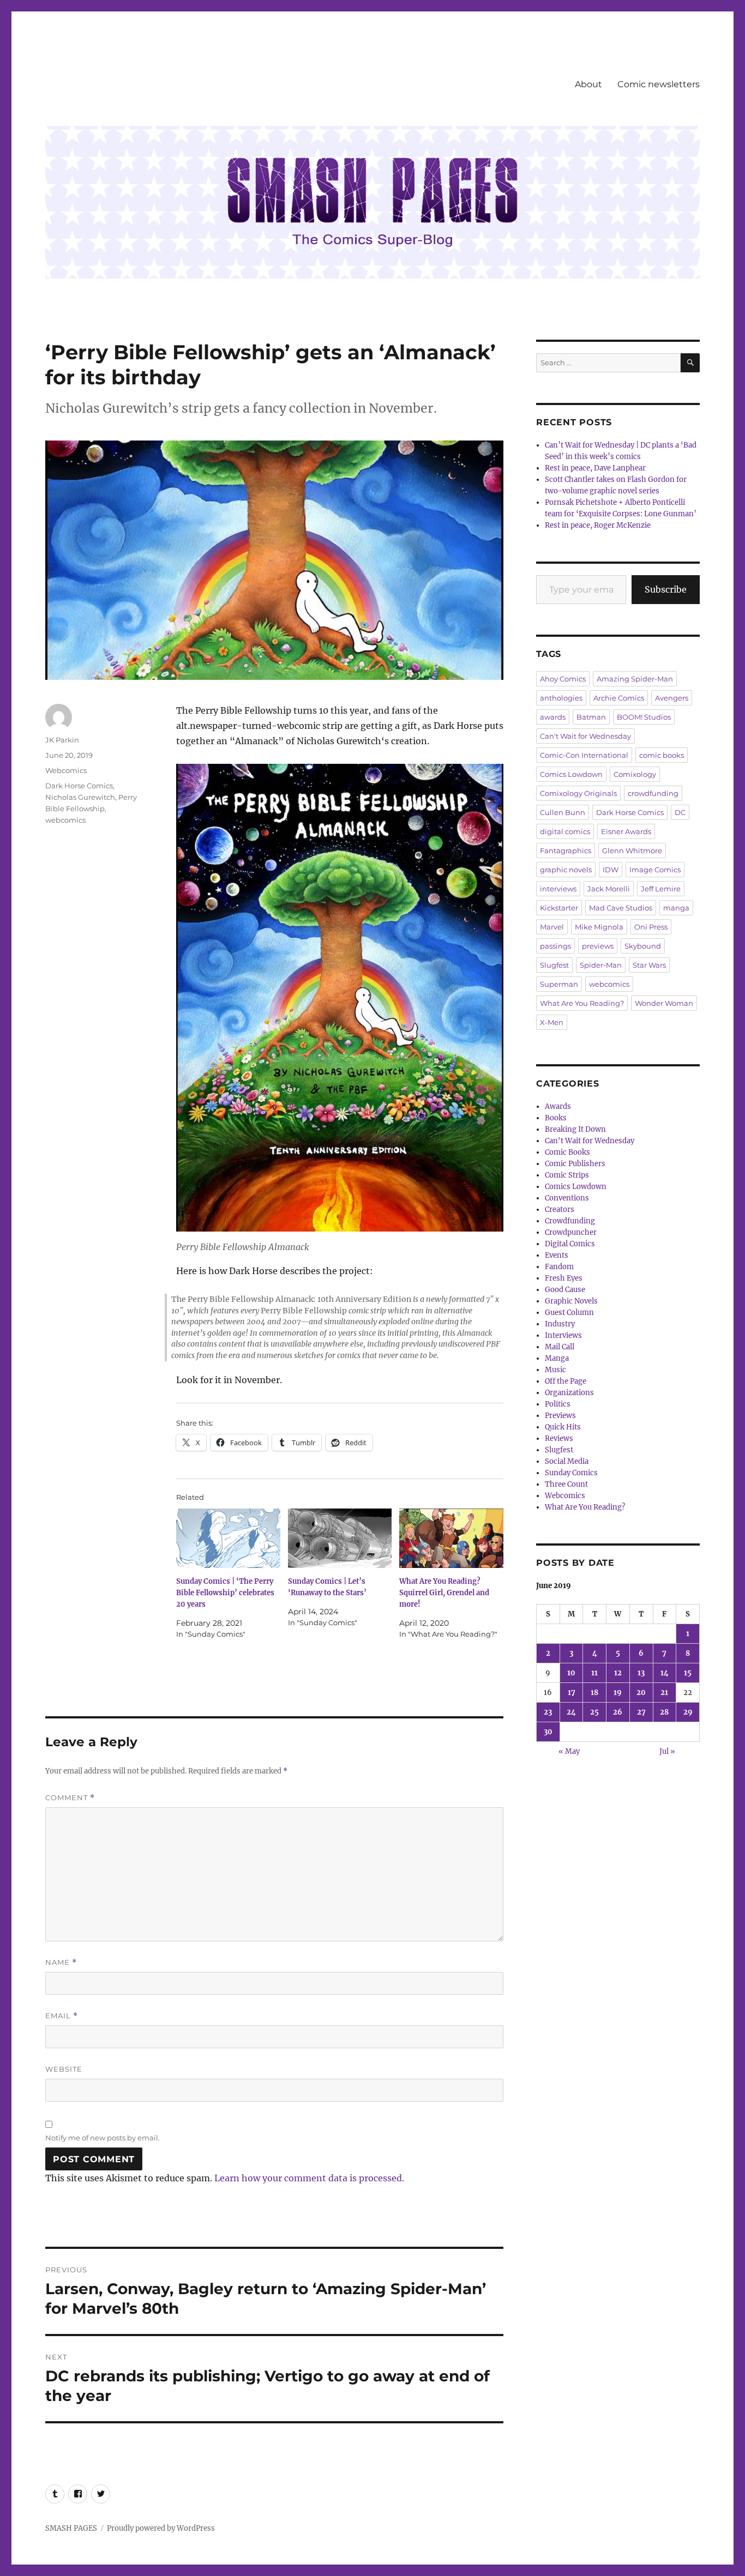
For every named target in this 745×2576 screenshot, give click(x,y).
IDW (611, 870)
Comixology (635, 774)
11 (594, 1673)
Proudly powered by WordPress (161, 2528)
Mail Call (560, 1347)
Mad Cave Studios (621, 908)
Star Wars (649, 965)
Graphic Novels (571, 1301)
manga (676, 908)
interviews (558, 889)
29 (688, 1712)
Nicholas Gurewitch (80, 797)
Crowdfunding (570, 1221)
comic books (662, 755)
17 (572, 1693)
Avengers (672, 698)
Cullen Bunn (563, 812)
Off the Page (566, 1381)
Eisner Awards (626, 831)
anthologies (561, 698)
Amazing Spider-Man (635, 679)
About (588, 84)
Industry (560, 1324)
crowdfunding (653, 793)
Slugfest (554, 965)
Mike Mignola (599, 927)
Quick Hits (563, 1427)
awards (553, 717)
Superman (559, 984)
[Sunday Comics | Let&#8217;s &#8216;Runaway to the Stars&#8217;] (340, 1538)
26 (618, 1712)
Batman (591, 717)
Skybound (643, 946)
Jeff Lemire (661, 889)
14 (665, 1673)
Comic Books (567, 1152)
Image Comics (655, 870)
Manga (557, 1358)
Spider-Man (601, 965)
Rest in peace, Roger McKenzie (598, 525)
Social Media (567, 1461)
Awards (558, 1106)
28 (664, 1712)
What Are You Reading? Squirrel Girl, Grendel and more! (444, 1593)
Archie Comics (619, 698)
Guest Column (569, 1313)
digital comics (565, 831)
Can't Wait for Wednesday (585, 736)
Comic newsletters (659, 84)
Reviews (559, 1438)
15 (688, 1673)
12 (618, 1673)
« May (569, 1751)
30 (548, 1732)
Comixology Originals (578, 793)
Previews (560, 1416)
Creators (560, 1209)
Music (555, 1370)
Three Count (566, 1484)
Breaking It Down (575, 1129)
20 (641, 1693)
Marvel (552, 927)
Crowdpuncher (571, 1232)
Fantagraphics (566, 850)
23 (548, 1712)
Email (62, 2016)
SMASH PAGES (71, 2528)
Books (556, 1118)
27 (641, 1712)
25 (594, 1712)
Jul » (667, 1751)
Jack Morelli (609, 889)
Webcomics (66, 770)
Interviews (563, 1335)
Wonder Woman (664, 1003)
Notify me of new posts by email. (103, 2138)
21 (664, 1693)
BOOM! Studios (644, 717)
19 (618, 1693)
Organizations (569, 1393)
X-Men (552, 1022)
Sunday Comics (571, 1473)
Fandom (559, 1267)
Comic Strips (567, 1175)
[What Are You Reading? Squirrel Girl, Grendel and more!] (451, 1538)
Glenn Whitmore (632, 850)
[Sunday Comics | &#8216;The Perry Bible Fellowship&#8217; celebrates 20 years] (228, 1538)
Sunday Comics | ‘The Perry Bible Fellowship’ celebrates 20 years (225, 1593)
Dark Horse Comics (79, 786)
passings (555, 946)
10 (571, 1673)
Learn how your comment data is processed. (309, 2178)
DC (680, 812)
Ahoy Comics (563, 679)
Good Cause (565, 1290)
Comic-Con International (584, 755)
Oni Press (651, 927)
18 (594, 1693)
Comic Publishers (575, 1164)
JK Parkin (62, 740)
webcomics (65, 820)
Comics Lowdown (571, 774)
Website (64, 2069)
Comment (70, 1798)
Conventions (567, 1198)
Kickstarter (559, 908)
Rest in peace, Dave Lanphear (595, 468)
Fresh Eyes (564, 1278)
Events (557, 1255)
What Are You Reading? (582, 1003)
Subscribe (666, 589)
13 (641, 1673)
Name (61, 1962)
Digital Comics (570, 1244)
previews (598, 946)
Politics (558, 1404)
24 (571, 1712)
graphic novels (566, 870)
